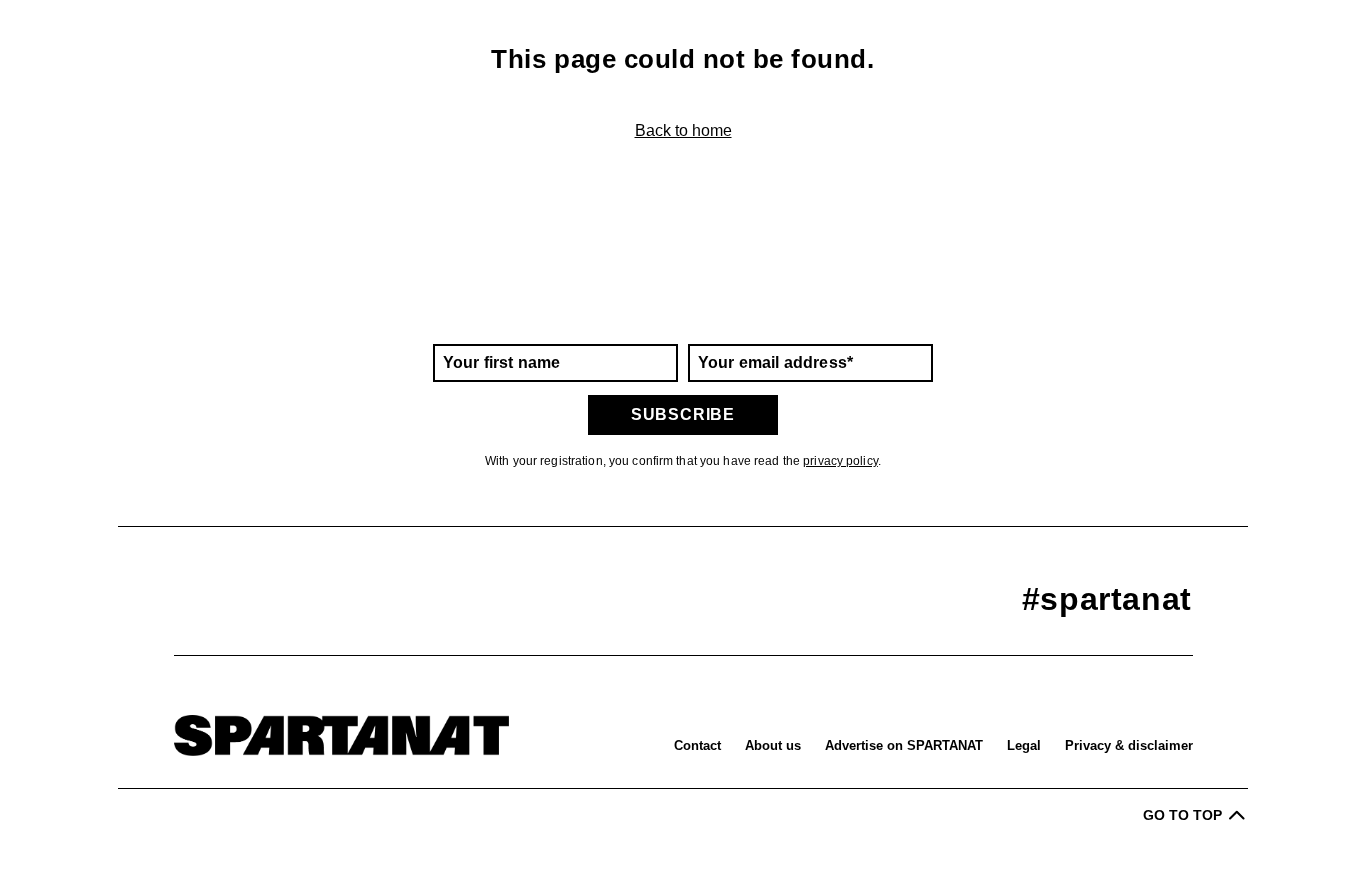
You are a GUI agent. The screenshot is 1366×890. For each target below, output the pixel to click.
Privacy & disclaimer (1129, 745)
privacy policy (840, 461)
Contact (697, 745)
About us (773, 745)
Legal (1024, 745)
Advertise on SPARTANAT (904, 745)
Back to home (683, 130)
